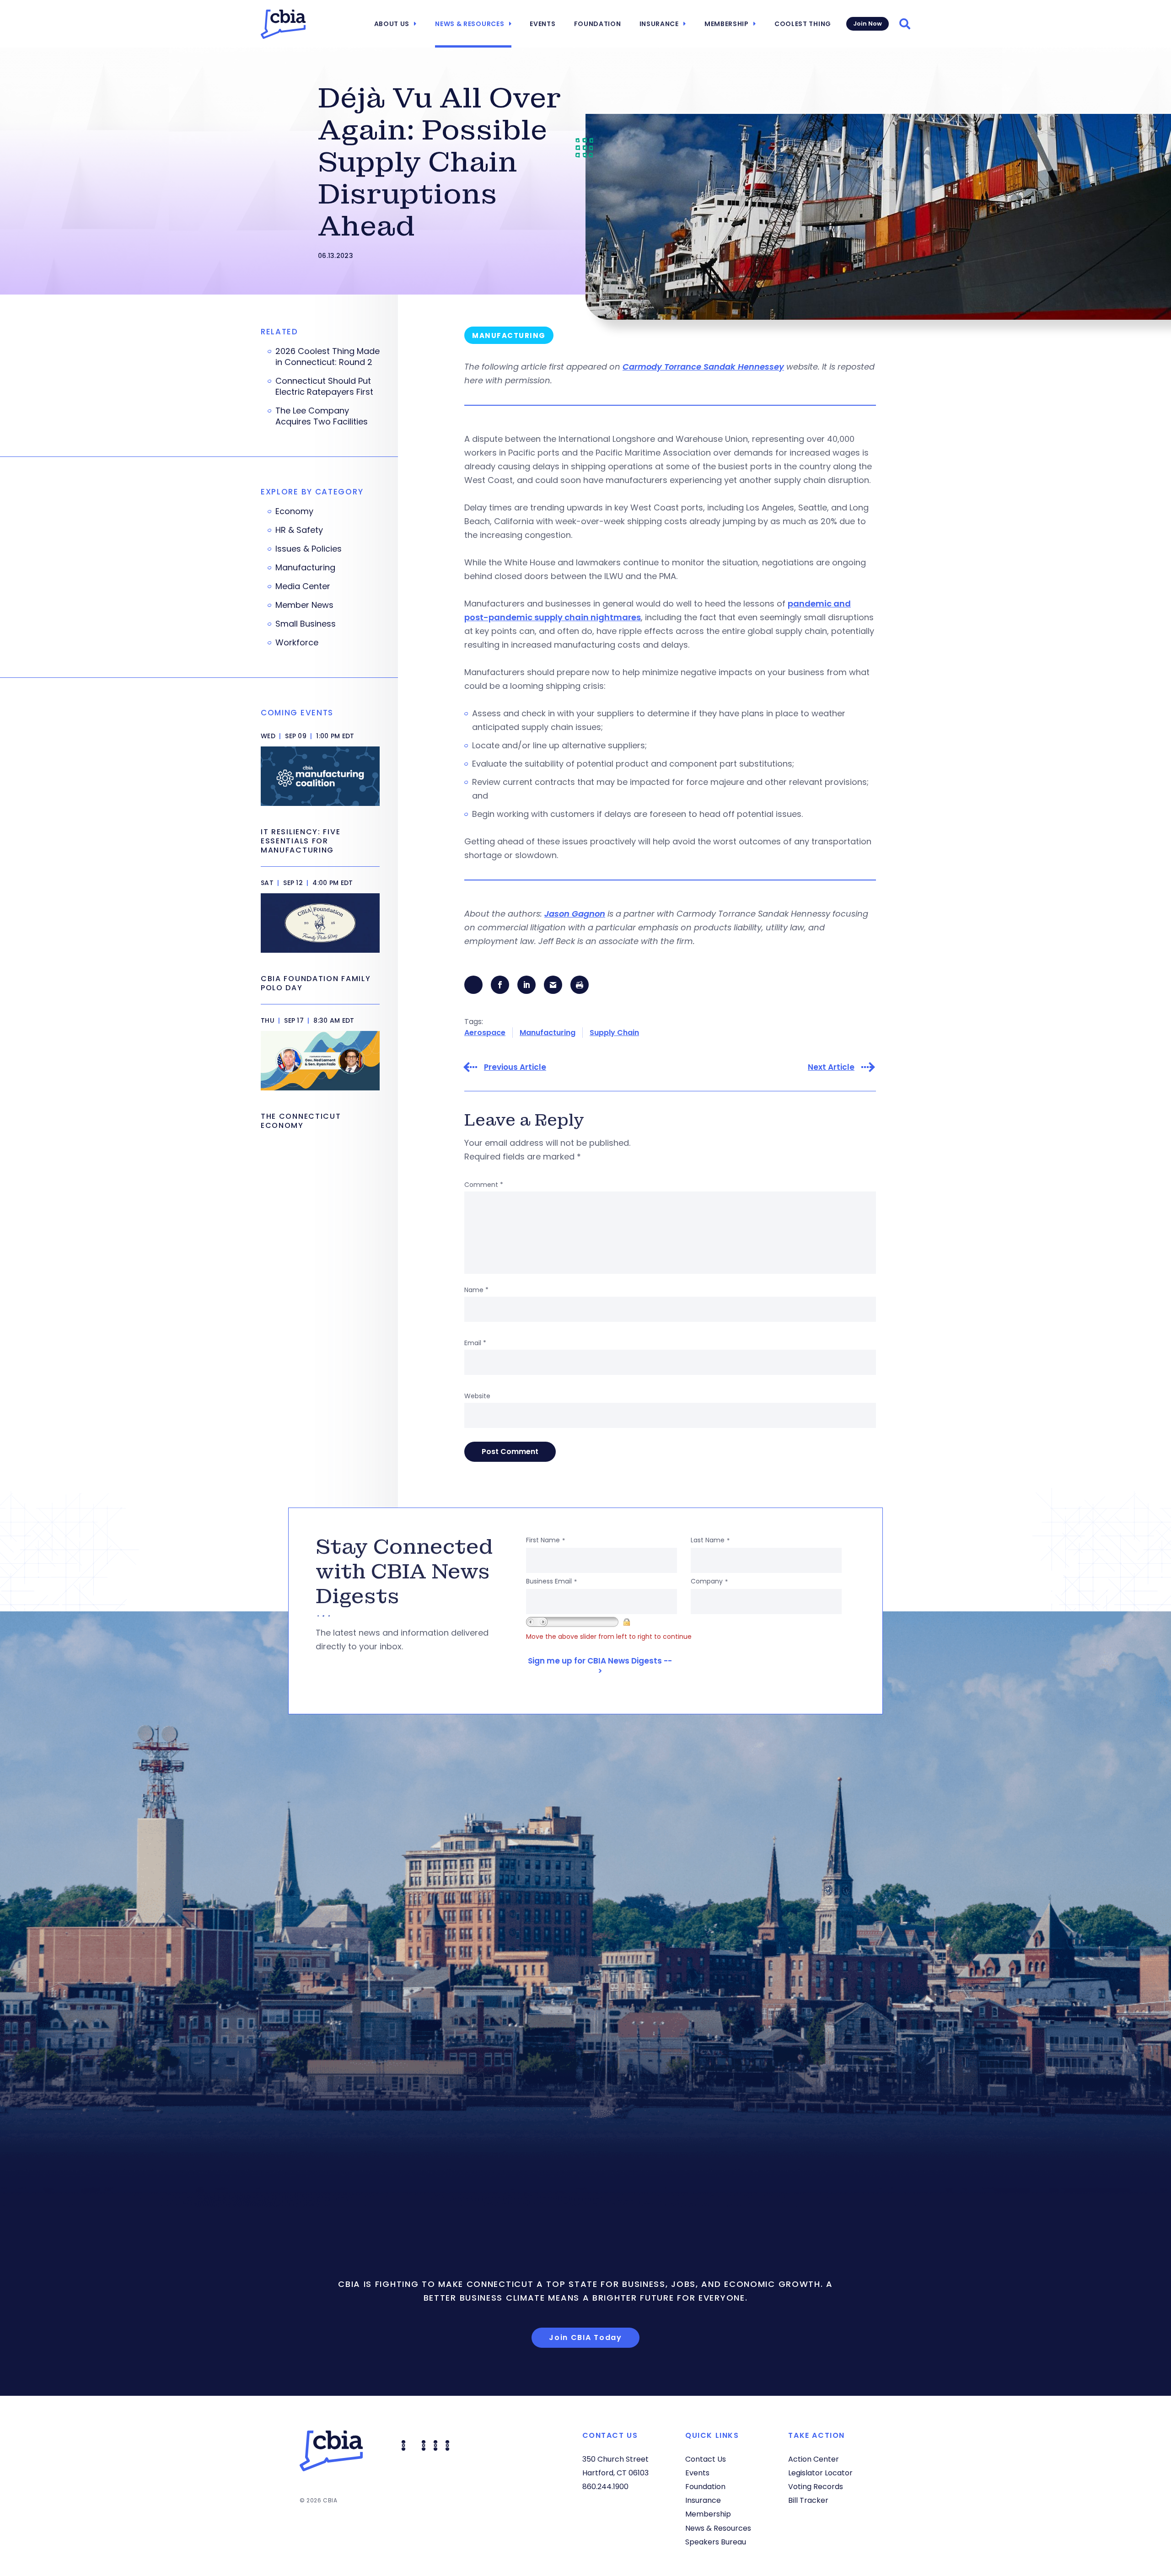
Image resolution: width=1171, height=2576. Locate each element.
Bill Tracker (808, 2500)
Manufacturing (548, 1033)
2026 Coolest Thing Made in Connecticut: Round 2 (328, 357)
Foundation (598, 24)
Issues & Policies (309, 549)
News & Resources (470, 24)
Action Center (814, 2459)
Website (477, 1396)
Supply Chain (614, 1033)
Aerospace (485, 1033)
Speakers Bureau (716, 2542)
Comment (484, 1185)
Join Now (868, 24)
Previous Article (515, 1067)
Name (476, 1290)
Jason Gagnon (575, 914)
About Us (392, 24)
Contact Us (706, 2459)
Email (475, 1343)
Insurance (659, 24)
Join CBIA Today (585, 2337)
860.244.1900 (605, 2487)
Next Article (831, 1067)
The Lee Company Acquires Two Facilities (322, 416)
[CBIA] (283, 24)
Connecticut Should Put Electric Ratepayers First (324, 386)
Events (543, 24)
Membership (727, 24)
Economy (294, 511)
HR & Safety (299, 530)
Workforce (297, 643)
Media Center (303, 586)
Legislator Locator (820, 2473)
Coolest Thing (803, 24)
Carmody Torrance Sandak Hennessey (703, 367)
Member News (304, 605)
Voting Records (816, 2487)
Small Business (306, 624)
